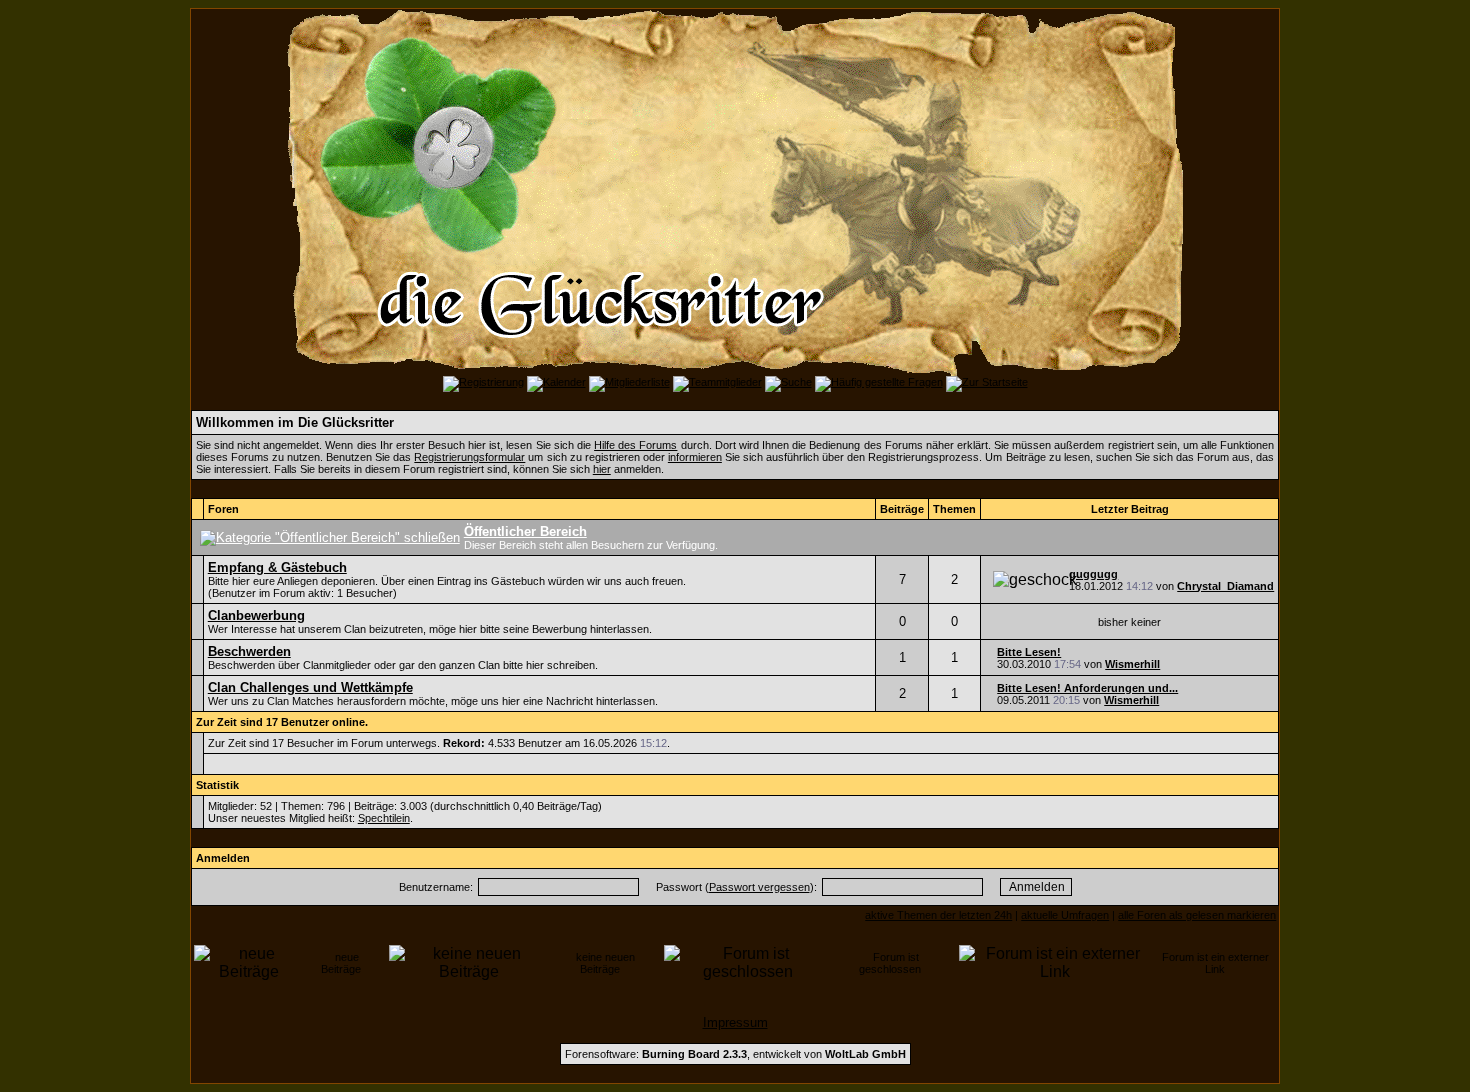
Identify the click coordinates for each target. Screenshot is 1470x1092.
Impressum (735, 1022)
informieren (695, 457)
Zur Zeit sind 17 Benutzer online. (282, 722)
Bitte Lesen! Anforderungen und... (1087, 688)
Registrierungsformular (469, 457)
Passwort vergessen (759, 887)
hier (602, 469)
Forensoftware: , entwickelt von (735, 1054)
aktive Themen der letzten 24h (938, 915)
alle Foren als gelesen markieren (1197, 915)
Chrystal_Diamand (1225, 586)
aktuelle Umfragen (1065, 915)
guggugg (1093, 574)
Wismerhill (1132, 664)
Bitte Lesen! (1029, 652)
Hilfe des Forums (635, 445)
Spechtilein (384, 818)
